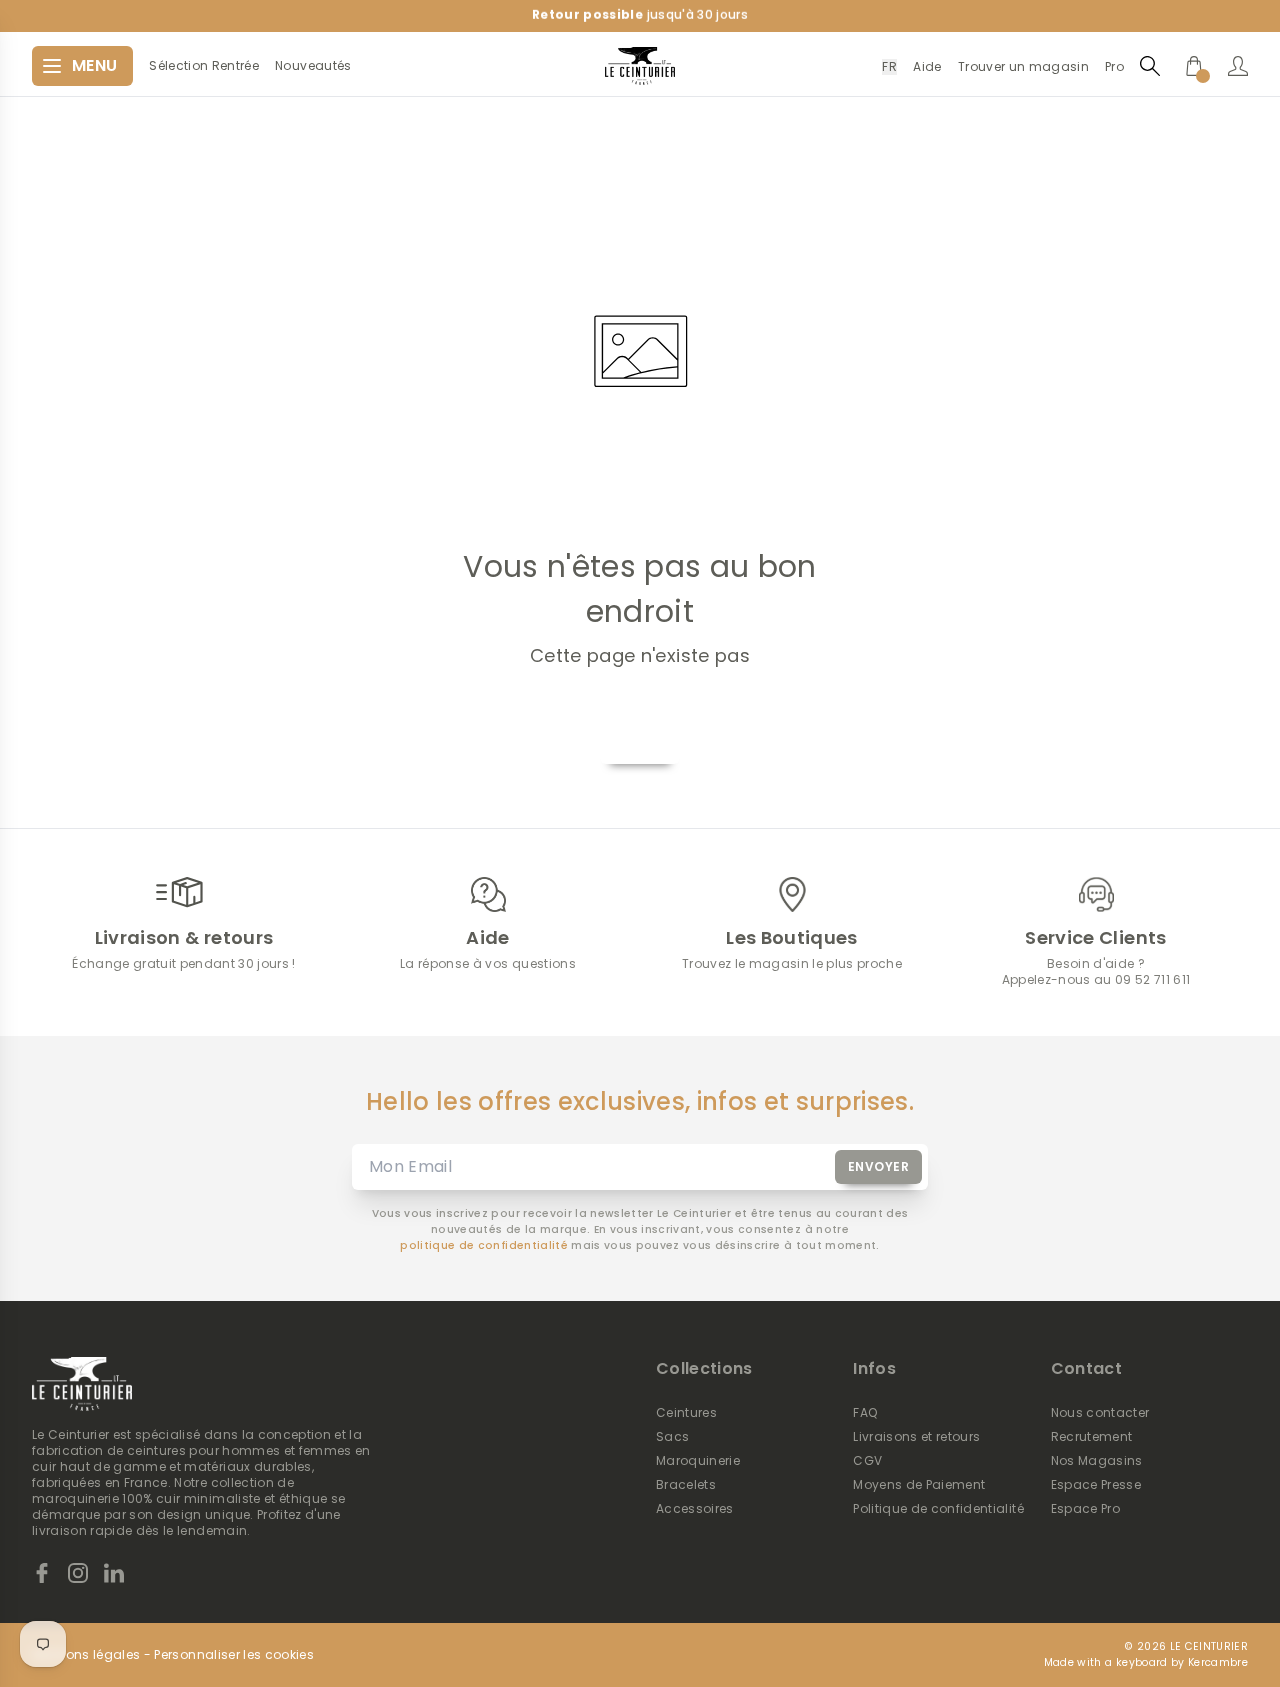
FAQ (865, 1413)
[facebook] (42, 1573)
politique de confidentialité (484, 1245)
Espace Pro (1085, 1509)
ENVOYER (879, 1166)
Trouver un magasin (1023, 66)
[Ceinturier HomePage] (640, 66)
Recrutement (1092, 1437)
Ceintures (686, 1413)
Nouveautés (313, 66)
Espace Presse (1096, 1485)
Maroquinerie (698, 1461)
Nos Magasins (1097, 1461)
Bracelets (686, 1485)
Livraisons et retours (916, 1437)
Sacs (672, 1437)
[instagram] (78, 1573)
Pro (1114, 66)
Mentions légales (86, 1655)
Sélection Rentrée (204, 66)
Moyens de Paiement (919, 1485)
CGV (867, 1461)
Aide (927, 66)
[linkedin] (114, 1573)
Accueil (640, 740)
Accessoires (695, 1509)
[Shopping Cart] (1194, 66)
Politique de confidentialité (938, 1509)
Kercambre (1218, 1662)
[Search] (1150, 65)
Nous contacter (1100, 1413)
